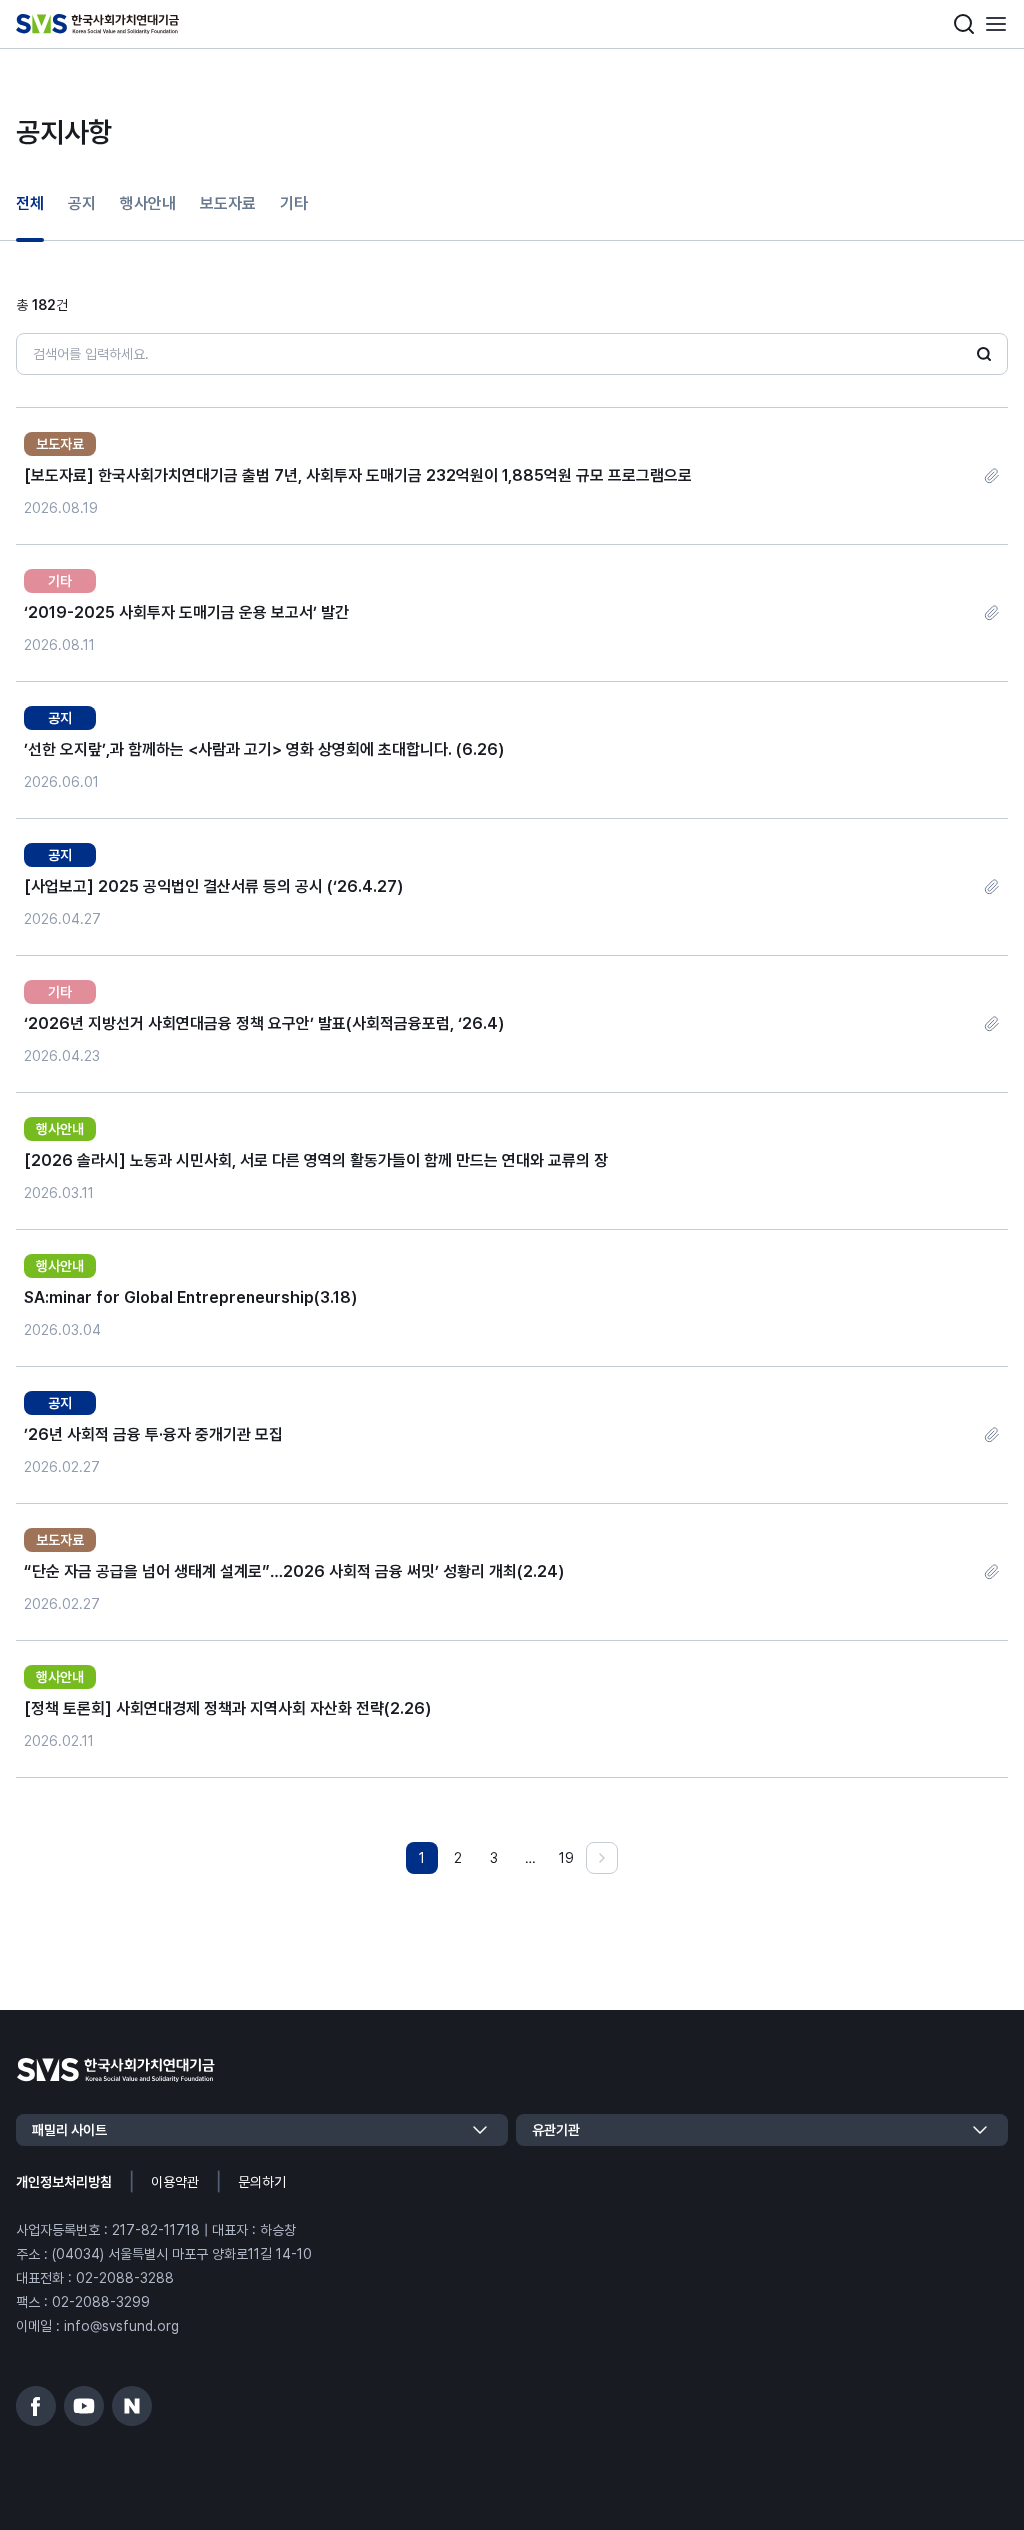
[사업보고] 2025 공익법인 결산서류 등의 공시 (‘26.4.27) (213, 886)
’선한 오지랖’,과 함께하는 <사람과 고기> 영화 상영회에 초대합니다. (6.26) (264, 749)
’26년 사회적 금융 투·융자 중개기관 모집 (153, 1434)
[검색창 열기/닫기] (964, 24)
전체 (30, 203)
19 (566, 1858)
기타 (294, 203)
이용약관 (175, 2182)
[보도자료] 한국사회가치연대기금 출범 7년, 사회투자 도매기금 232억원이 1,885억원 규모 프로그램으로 (358, 475)
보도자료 (228, 203)
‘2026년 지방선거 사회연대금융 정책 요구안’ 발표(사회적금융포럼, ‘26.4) (264, 1023)
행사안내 (148, 203)
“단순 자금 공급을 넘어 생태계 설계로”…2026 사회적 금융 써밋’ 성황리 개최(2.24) (294, 1571)
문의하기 (262, 2182)
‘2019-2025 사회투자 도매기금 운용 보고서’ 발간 (186, 612)
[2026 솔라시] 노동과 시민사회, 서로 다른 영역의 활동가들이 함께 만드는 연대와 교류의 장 (316, 1160)
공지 (82, 203)
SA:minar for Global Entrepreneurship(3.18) (190, 1297)
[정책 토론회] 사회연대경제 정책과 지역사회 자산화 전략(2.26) (227, 1708)
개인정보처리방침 (64, 2182)
